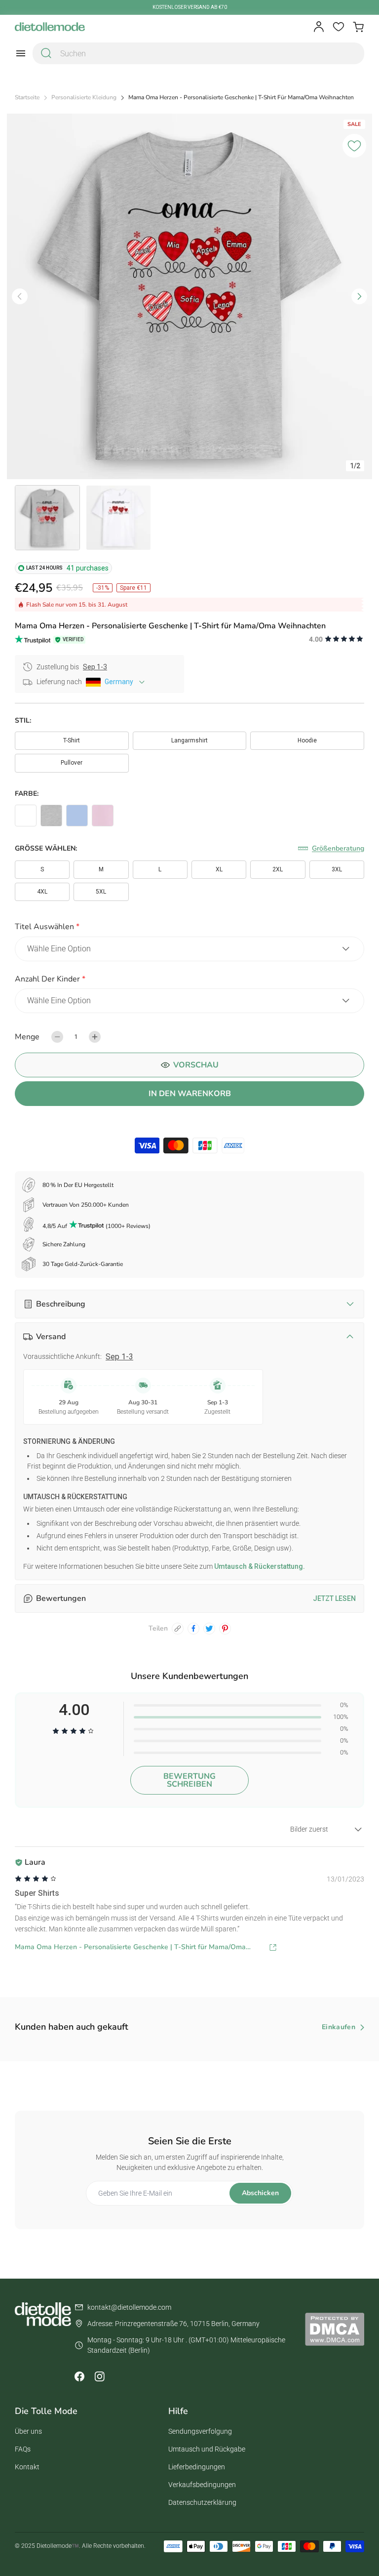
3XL (337, 869)
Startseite (27, 98)
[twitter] (209, 1629)
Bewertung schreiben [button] (189, 1780)
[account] (319, 27)
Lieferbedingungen (197, 2467)
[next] (359, 296)
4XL (42, 892)
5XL (101, 892)
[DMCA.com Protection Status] (335, 2329)
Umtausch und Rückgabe (207, 2449)
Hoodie (307, 740)
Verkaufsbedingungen (202, 2485)
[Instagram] (99, 2376)
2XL (278, 869)
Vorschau (196, 1065)
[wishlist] (339, 27)
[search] (46, 53)
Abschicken (260, 2193)
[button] (189, 928)
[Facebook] (79, 2376)
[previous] (20, 296)
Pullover (72, 763)
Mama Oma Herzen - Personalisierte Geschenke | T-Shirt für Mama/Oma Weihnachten (130, 1947)
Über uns (28, 2431)
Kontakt (27, 2467)
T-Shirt (72, 740)
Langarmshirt (189, 740)
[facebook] (193, 1629)
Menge (27, 1037)
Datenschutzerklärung (202, 2502)
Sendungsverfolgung (200, 2431)
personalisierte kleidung (84, 98)
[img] (36, 1879)
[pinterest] (225, 1629)
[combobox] (198, 53)
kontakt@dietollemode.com (129, 2307)
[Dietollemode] (50, 27)
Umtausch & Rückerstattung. (259, 1566)
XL (219, 869)
